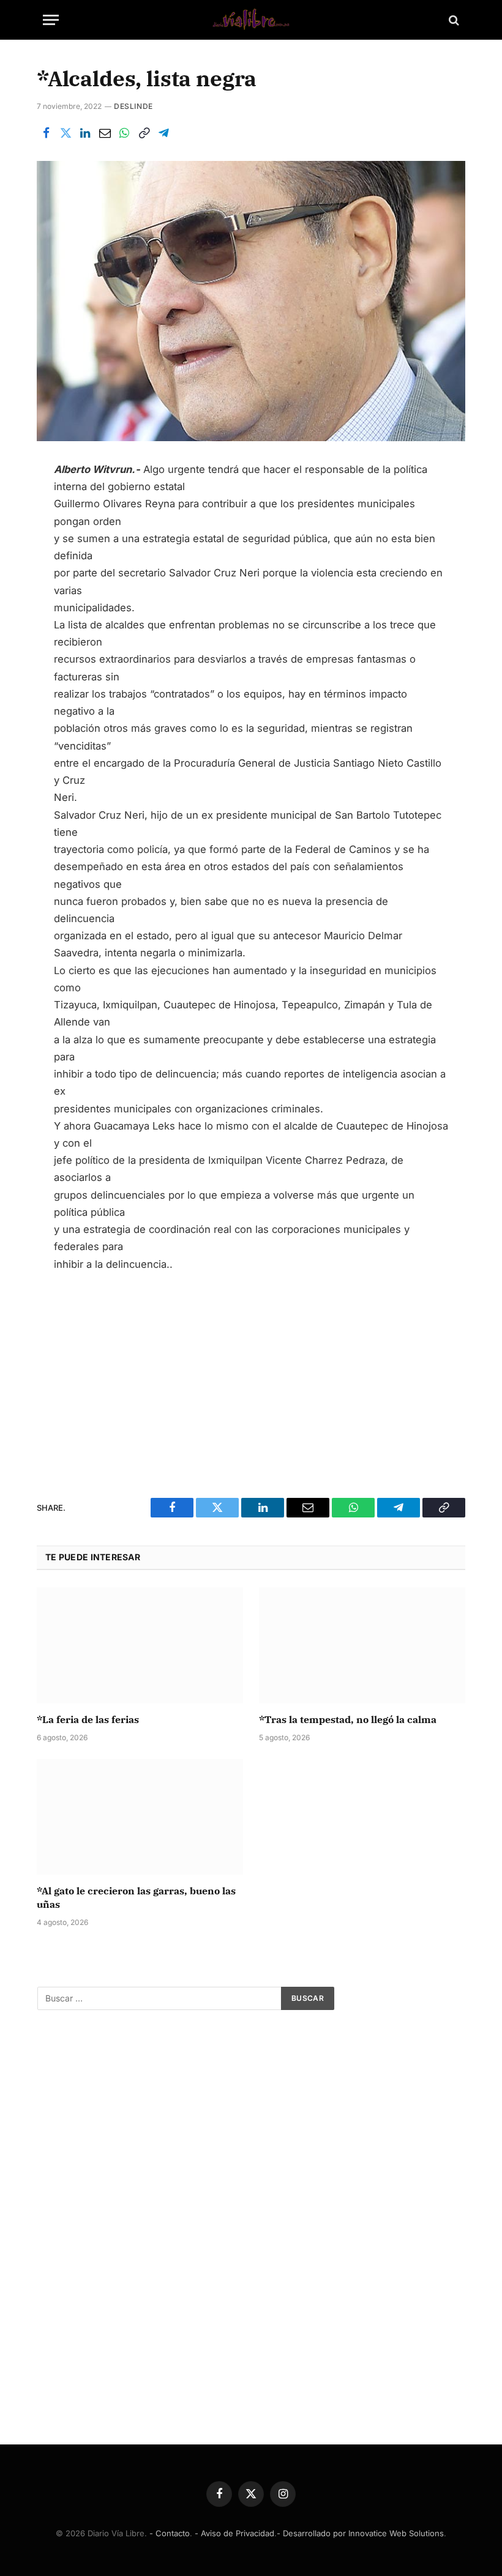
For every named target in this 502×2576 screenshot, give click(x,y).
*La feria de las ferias (88, 1719)
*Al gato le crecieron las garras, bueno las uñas (136, 1897)
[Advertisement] (251, 1374)
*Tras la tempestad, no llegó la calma (348, 1719)
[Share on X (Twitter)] (66, 133)
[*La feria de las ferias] (140, 1645)
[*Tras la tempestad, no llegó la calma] (362, 1645)
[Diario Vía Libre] (251, 20)
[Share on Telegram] (163, 133)
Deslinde (133, 106)
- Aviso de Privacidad (234, 2533)
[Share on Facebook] (46, 133)
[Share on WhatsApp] (124, 133)
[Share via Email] (105, 133)
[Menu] (51, 20)
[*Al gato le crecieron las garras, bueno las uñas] (140, 1817)
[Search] (453, 20)
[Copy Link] (144, 133)
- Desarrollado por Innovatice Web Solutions (360, 2533)
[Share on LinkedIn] (85, 133)
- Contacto (170, 2533)
